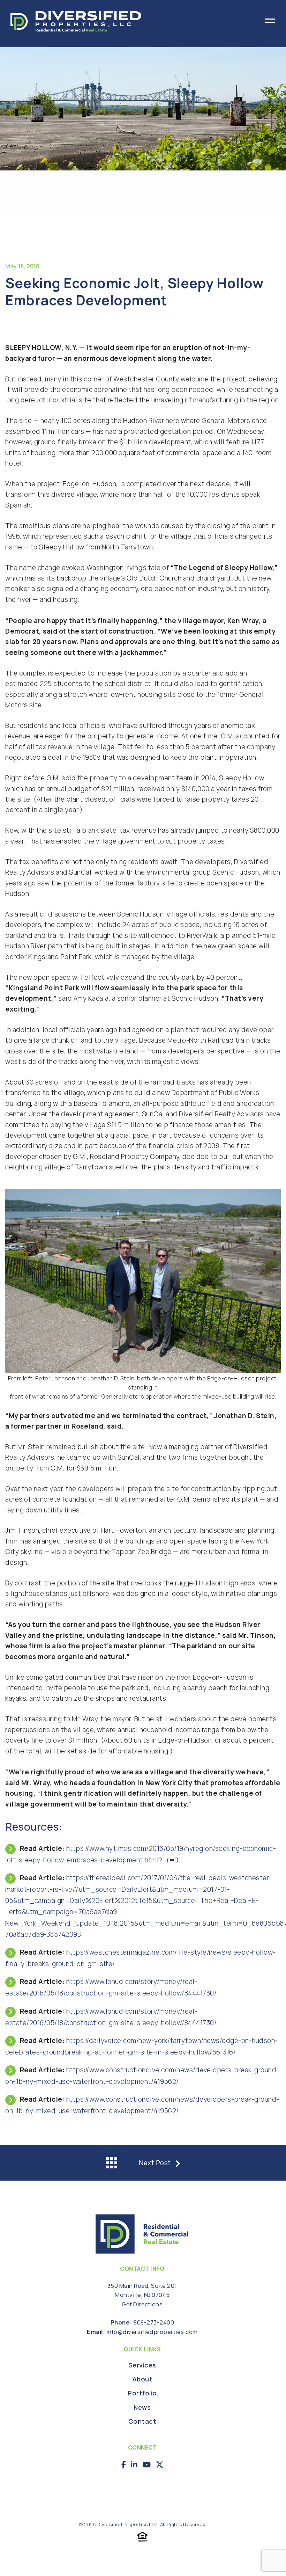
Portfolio (142, 2393)
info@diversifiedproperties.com (152, 2332)
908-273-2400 (154, 2322)
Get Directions (142, 2304)
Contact (142, 2422)
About (142, 2380)
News (142, 2408)
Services (142, 2366)
